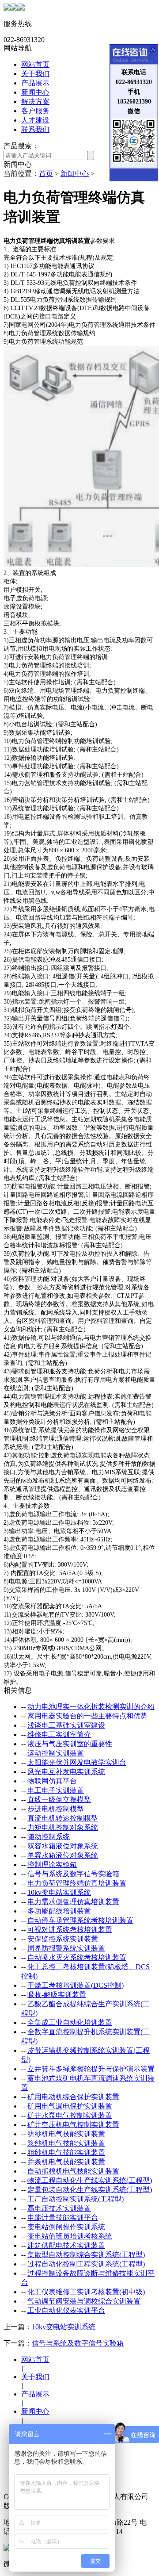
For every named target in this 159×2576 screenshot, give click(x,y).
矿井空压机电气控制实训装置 (73, 2125)
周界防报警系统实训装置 (66, 1948)
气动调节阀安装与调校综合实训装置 (84, 2301)
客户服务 (35, 111)
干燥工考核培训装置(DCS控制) (76, 1985)
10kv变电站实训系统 (59, 1892)
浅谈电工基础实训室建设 (66, 1725)
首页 (46, 174)
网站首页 (35, 64)
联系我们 (35, 129)
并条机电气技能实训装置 (66, 2162)
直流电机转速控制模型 (63, 1818)
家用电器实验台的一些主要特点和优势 (87, 1716)
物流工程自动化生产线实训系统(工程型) (90, 2180)
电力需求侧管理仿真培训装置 (73, 1902)
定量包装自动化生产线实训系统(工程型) (90, 2190)
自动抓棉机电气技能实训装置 (73, 2171)
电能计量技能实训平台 (63, 2218)
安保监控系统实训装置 (63, 1939)
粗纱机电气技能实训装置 (66, 2152)
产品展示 (35, 83)
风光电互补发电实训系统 (66, 1772)
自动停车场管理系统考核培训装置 (80, 1920)
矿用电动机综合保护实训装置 (73, 2097)
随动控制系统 (49, 1837)
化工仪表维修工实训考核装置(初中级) (86, 2292)
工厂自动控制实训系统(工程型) (76, 2199)
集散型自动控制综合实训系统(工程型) (86, 2255)
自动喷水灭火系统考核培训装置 (77, 1957)
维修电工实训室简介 (59, 1735)
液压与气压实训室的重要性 (70, 1744)
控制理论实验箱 (52, 1865)
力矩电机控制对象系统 (63, 1827)
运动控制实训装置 (56, 1753)
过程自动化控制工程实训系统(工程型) (86, 2264)
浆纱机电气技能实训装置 (66, 2143)
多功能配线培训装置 (59, 1911)
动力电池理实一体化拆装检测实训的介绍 (91, 1707)
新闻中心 (35, 92)
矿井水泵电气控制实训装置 (70, 2115)
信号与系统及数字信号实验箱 (73, 1874)
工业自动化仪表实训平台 (66, 2310)
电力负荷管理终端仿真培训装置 (77, 1883)
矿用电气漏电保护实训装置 (70, 2106)
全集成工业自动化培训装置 (70, 2022)
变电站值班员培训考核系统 (70, 2236)
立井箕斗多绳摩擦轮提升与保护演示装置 (91, 2069)
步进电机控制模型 (56, 1809)
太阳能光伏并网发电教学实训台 (77, 1762)
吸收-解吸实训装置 (57, 1995)
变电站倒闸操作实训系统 (66, 2227)
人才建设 (35, 120)
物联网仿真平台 (52, 1781)
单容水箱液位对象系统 (63, 1855)
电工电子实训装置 (56, 1790)
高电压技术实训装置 (59, 2208)
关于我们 (35, 74)
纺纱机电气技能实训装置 (66, 2134)
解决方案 (35, 102)
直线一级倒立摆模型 (59, 1800)
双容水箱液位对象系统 (63, 1846)
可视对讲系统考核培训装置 (70, 1930)
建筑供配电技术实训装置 (66, 2245)
